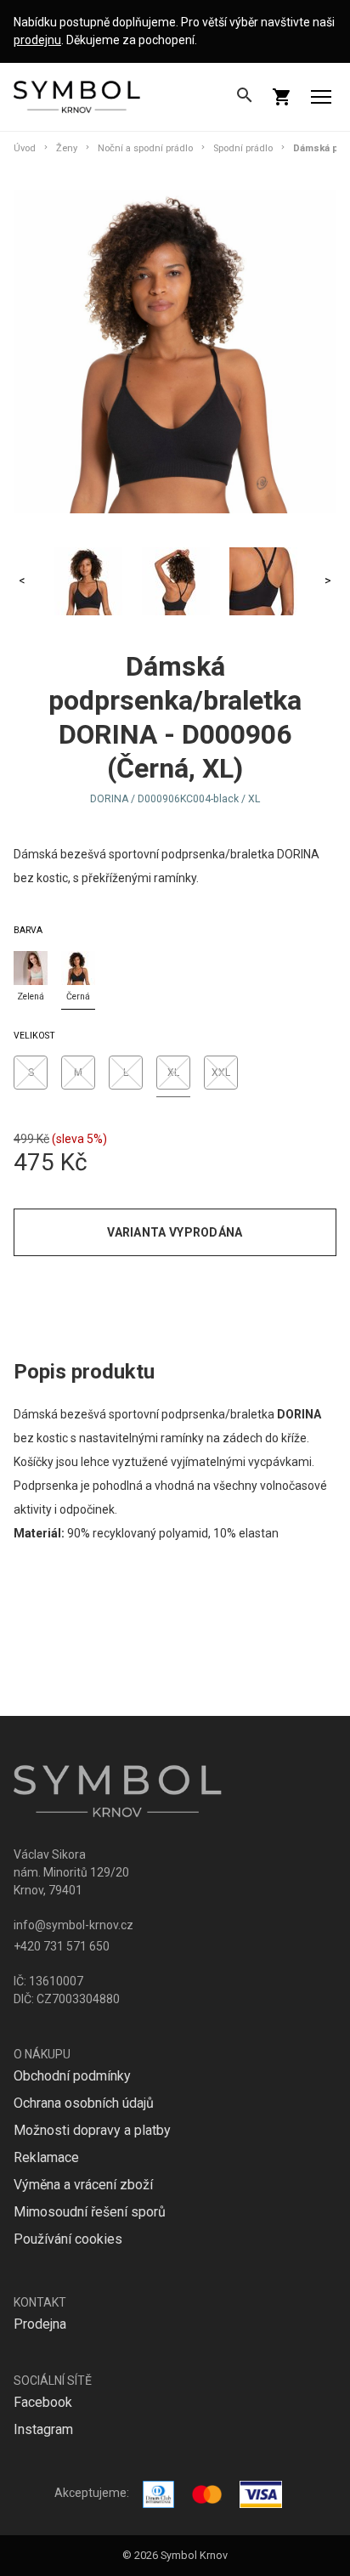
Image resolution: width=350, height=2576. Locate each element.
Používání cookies (68, 2239)
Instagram (43, 2429)
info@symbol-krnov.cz (73, 1925)
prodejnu (37, 40)
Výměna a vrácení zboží (83, 2185)
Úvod (25, 148)
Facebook (43, 2402)
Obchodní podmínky (72, 2076)
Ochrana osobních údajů (84, 2103)
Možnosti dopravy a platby (92, 2130)
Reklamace (46, 2157)
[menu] (321, 97)
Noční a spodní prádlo (145, 148)
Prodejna (40, 2324)
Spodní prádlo (243, 148)
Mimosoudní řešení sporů (90, 2212)
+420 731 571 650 (62, 1946)
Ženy (67, 148)
